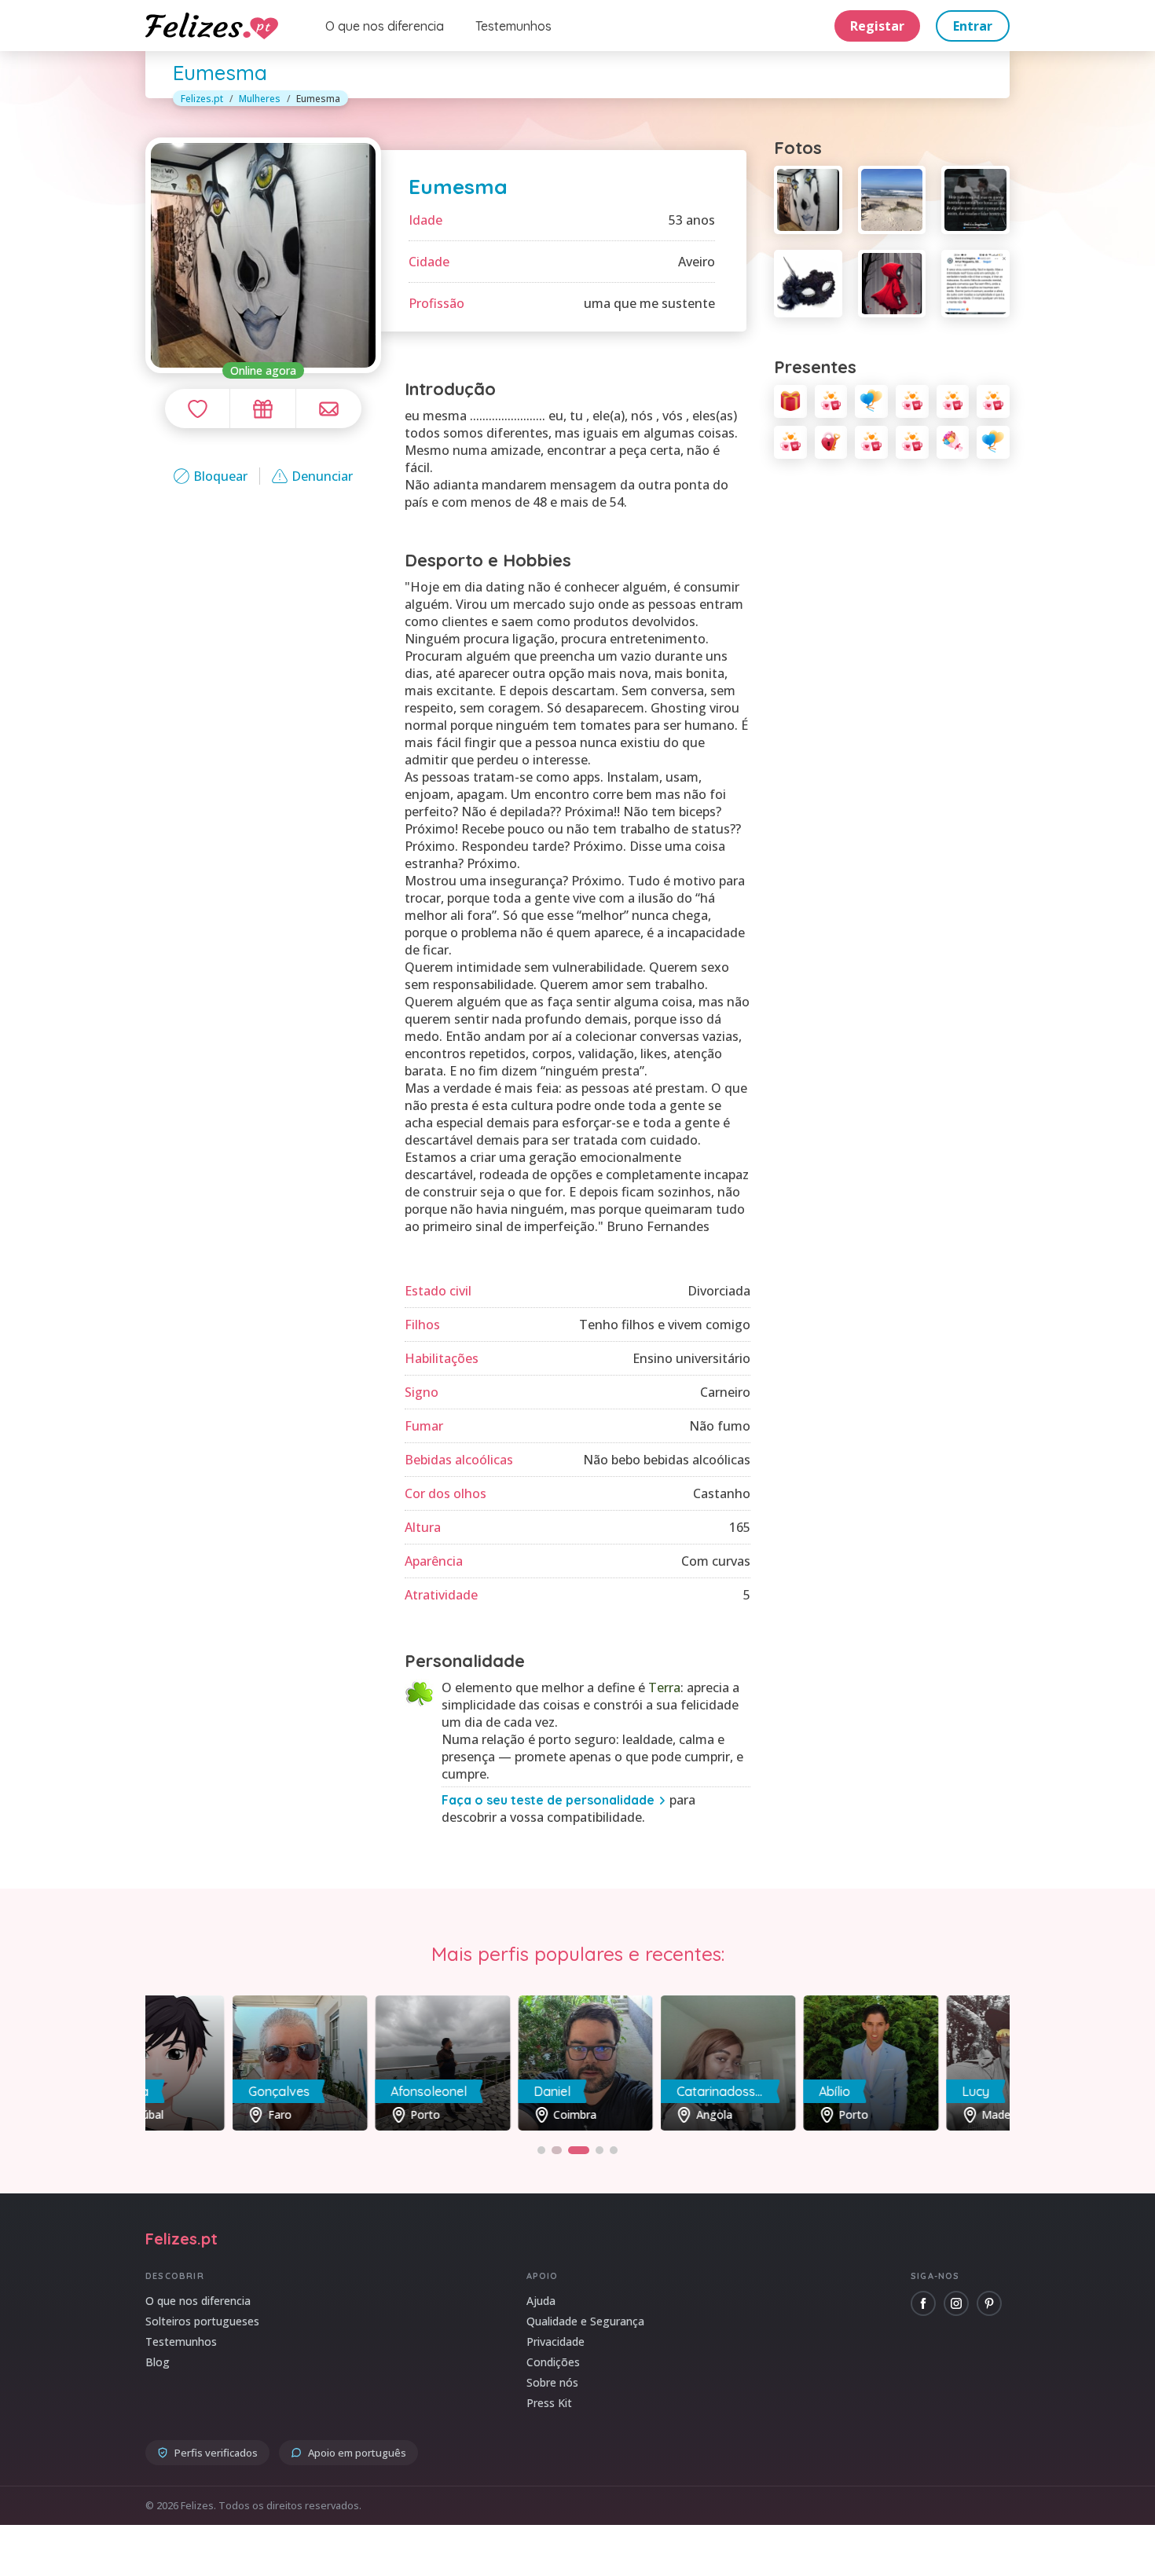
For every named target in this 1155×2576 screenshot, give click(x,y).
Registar (877, 26)
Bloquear (220, 476)
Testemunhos (513, 26)
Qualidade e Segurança (585, 2321)
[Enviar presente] (262, 409)
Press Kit (549, 2403)
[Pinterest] (989, 2303)
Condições (553, 2362)
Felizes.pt (202, 99)
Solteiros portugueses (202, 2321)
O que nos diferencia (385, 26)
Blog (158, 2362)
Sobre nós (552, 2382)
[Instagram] (956, 2303)
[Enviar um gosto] (197, 409)
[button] (541, 2150)
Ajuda (541, 2301)
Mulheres (260, 99)
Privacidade (555, 2341)
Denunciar (322, 476)
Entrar (973, 26)
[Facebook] (923, 2303)
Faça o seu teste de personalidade (548, 1800)
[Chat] (329, 409)
